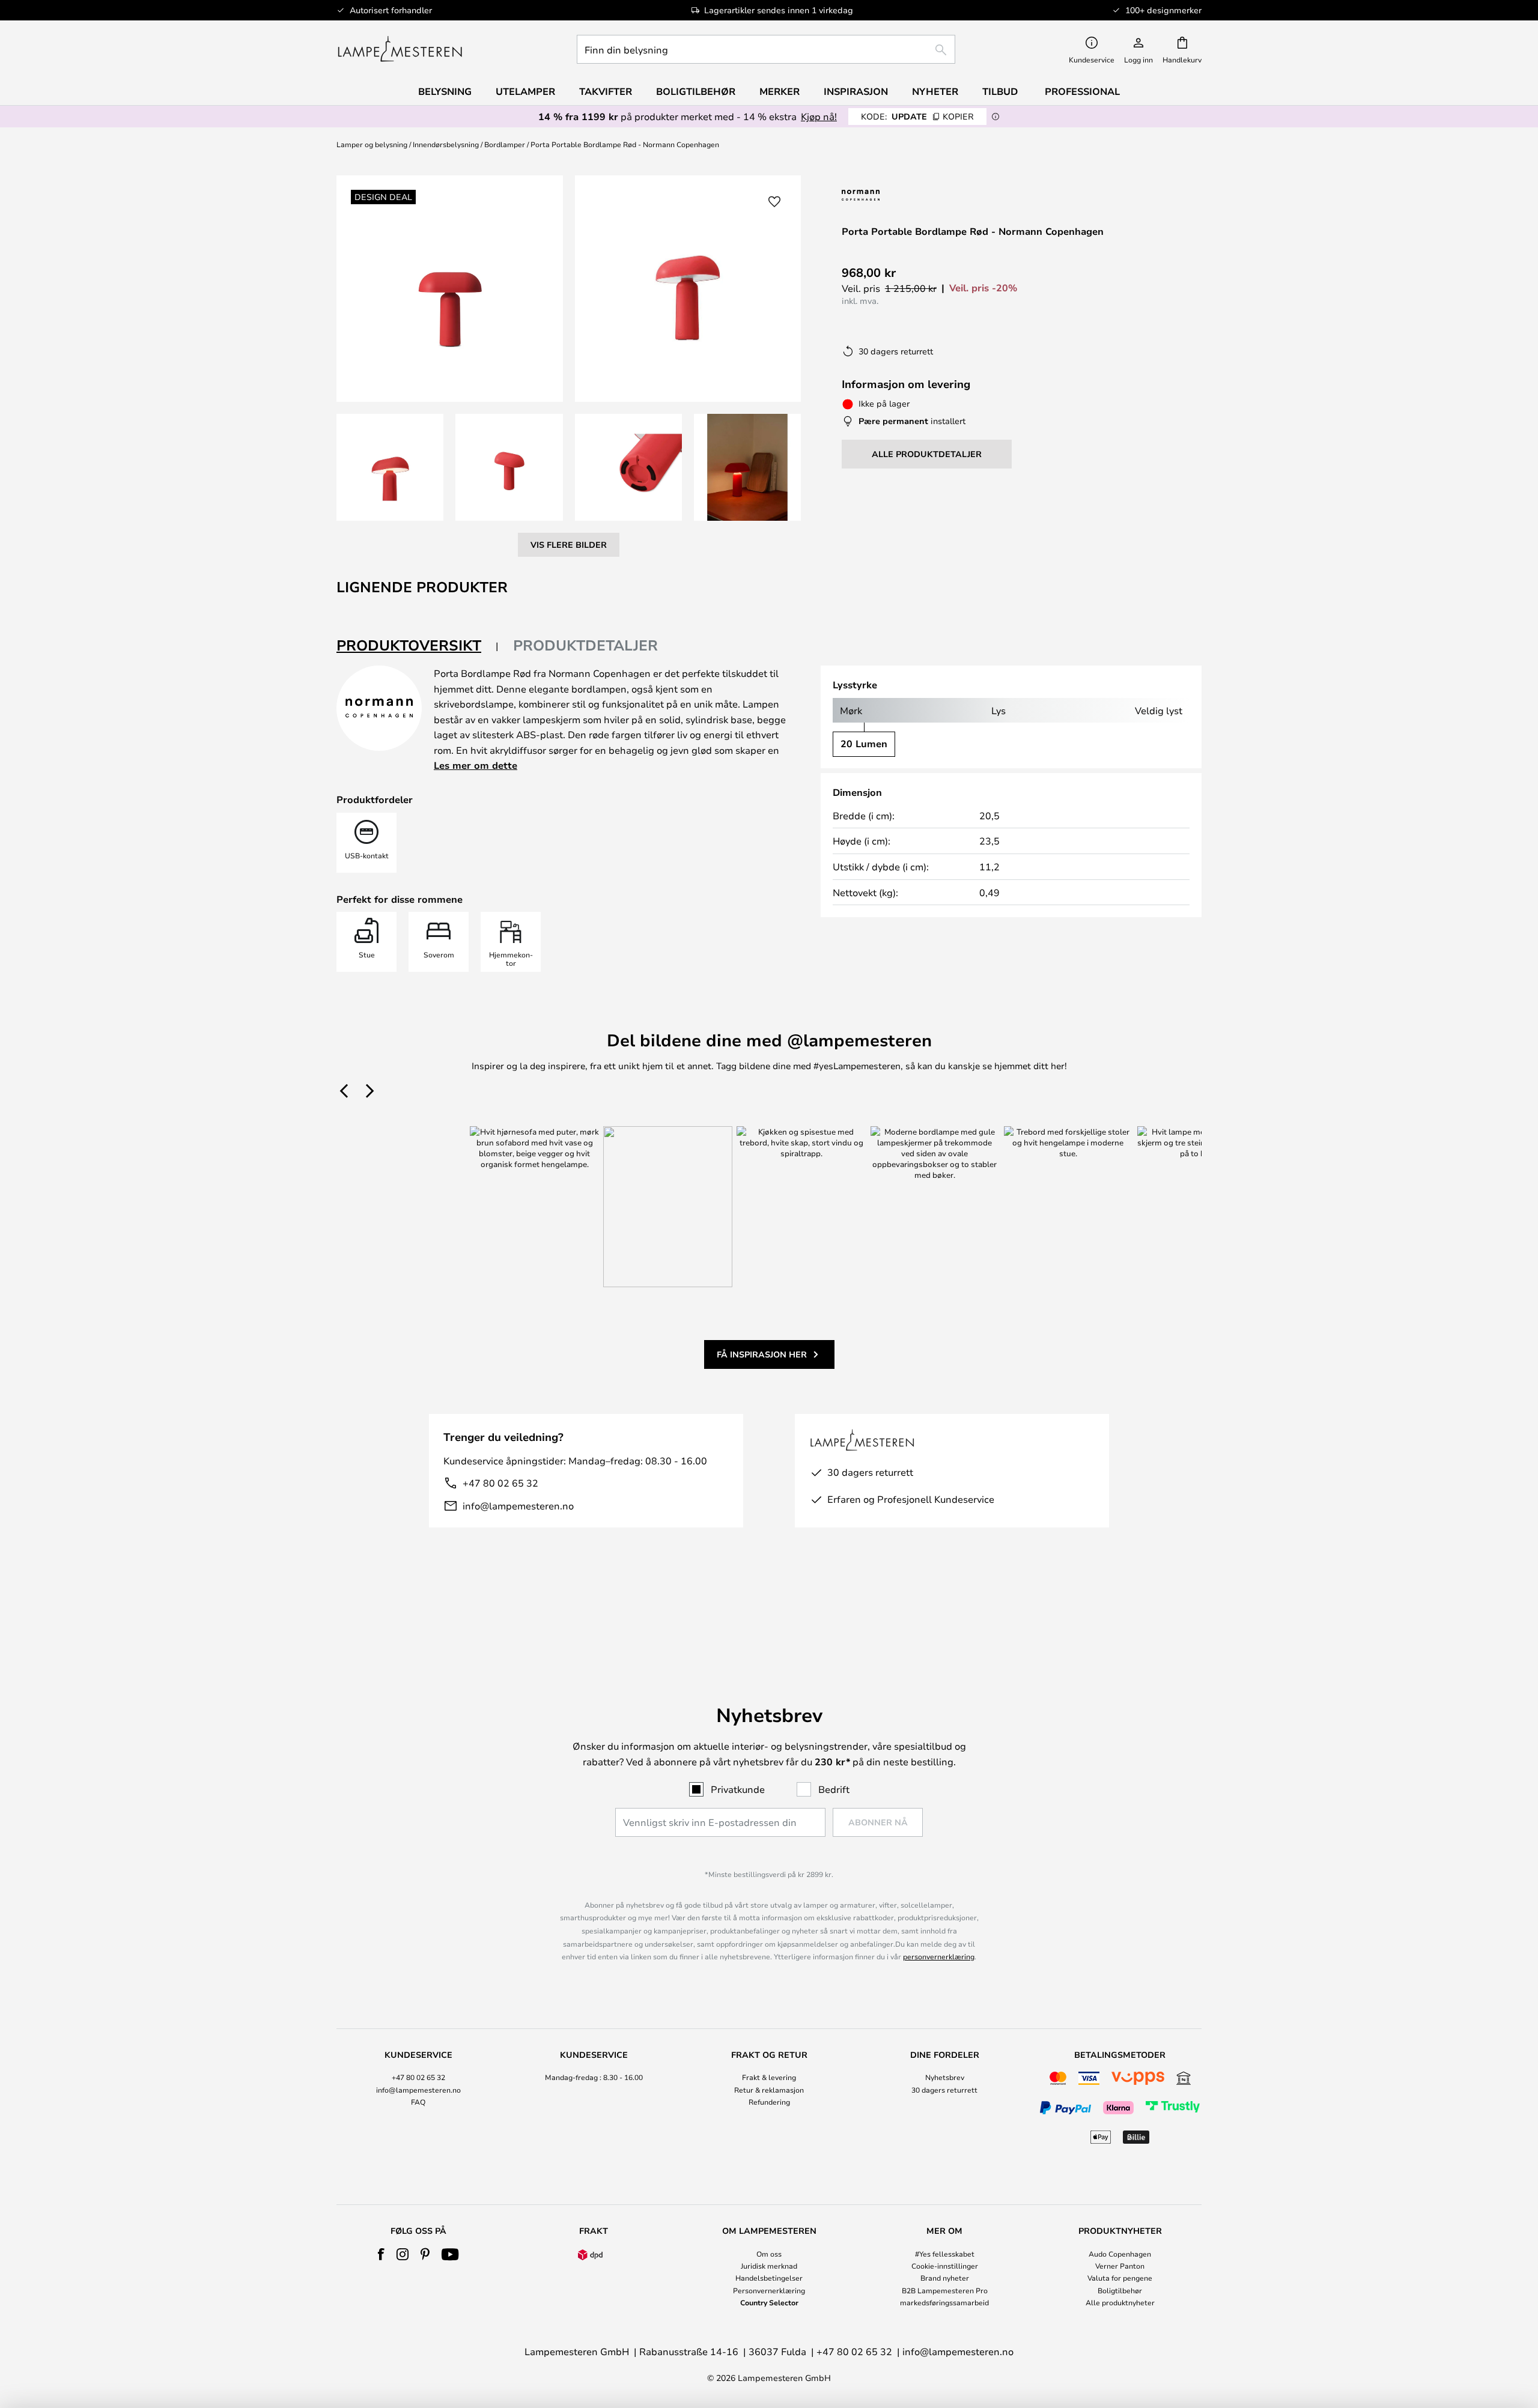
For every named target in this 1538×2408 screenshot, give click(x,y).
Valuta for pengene (1120, 2278)
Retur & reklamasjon (769, 2090)
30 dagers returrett (944, 2090)
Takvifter (606, 91)
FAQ (418, 2102)
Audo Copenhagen (1120, 2254)
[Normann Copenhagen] (891, 195)
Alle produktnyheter (1120, 2302)
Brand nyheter (945, 2278)
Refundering (769, 2102)
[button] (390, 467)
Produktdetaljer (585, 645)
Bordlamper (505, 144)
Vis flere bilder (569, 544)
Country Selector (769, 2302)
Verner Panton (1120, 2266)
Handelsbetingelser (769, 2278)
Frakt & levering (769, 2077)
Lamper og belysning (372, 144)
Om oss (769, 2254)
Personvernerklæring (769, 2290)
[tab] (418, 646)
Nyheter (935, 91)
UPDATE (917, 116)
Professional (1082, 91)
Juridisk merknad (769, 2266)
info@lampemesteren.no (518, 1506)
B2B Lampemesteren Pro (945, 2290)
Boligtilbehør (1120, 2290)
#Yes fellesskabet (945, 2254)
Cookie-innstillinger (945, 2266)
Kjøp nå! (819, 116)
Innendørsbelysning (446, 144)
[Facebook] (381, 2254)
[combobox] (766, 49)
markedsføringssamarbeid (944, 2302)
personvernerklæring (939, 1956)
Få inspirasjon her (762, 1354)
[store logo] (400, 49)
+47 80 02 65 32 (500, 1483)
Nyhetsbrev (945, 2077)
